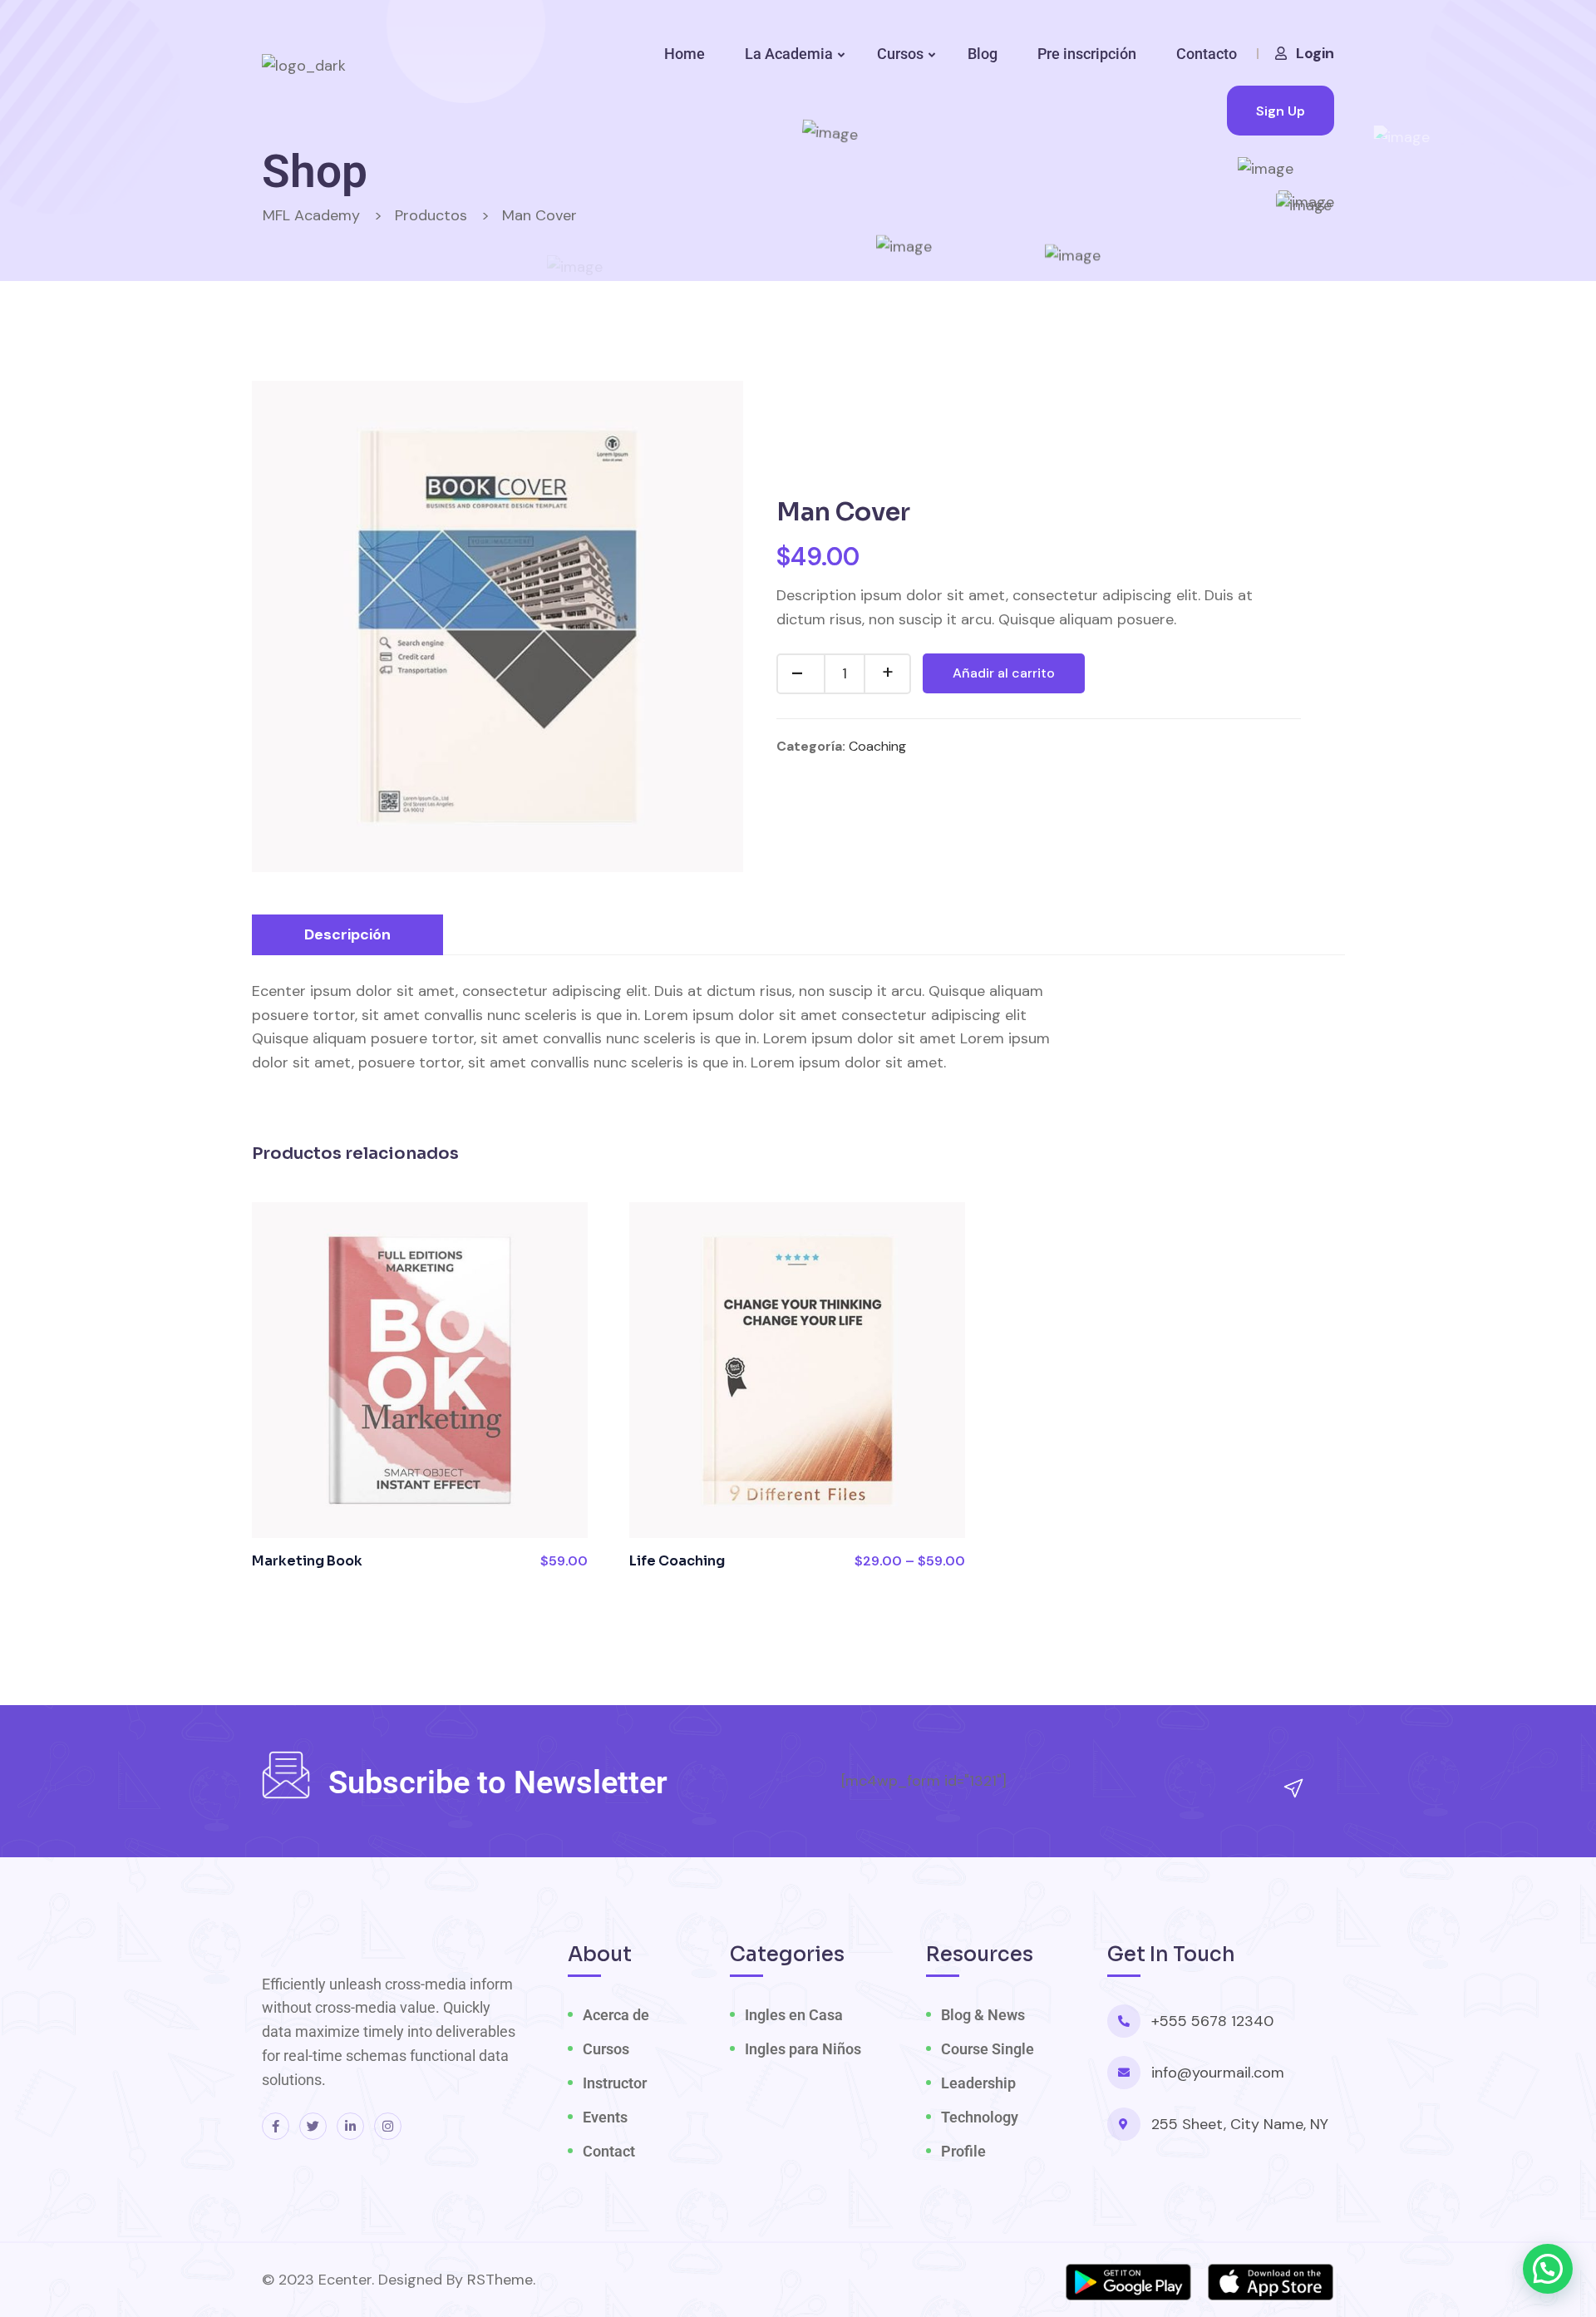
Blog (983, 54)
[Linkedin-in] (350, 2126)
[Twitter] (313, 2126)
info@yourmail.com (1218, 2073)
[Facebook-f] (276, 2126)
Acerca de (616, 2015)
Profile (963, 2151)
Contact (609, 2151)
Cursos (900, 54)
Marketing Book (307, 1561)
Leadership (978, 2083)
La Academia (789, 54)
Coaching (877, 746)
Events (605, 2117)
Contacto (1207, 54)
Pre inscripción (1087, 54)
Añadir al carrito (1004, 673)
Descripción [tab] (347, 934)
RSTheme (500, 2280)
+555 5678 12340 (1212, 2021)
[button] (1548, 2269)
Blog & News (983, 2015)
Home (685, 54)
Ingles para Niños (803, 2049)
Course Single (988, 2049)
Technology (980, 2117)
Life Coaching (677, 1561)
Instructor (615, 2083)
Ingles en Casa (794, 2015)
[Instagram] (388, 2126)
